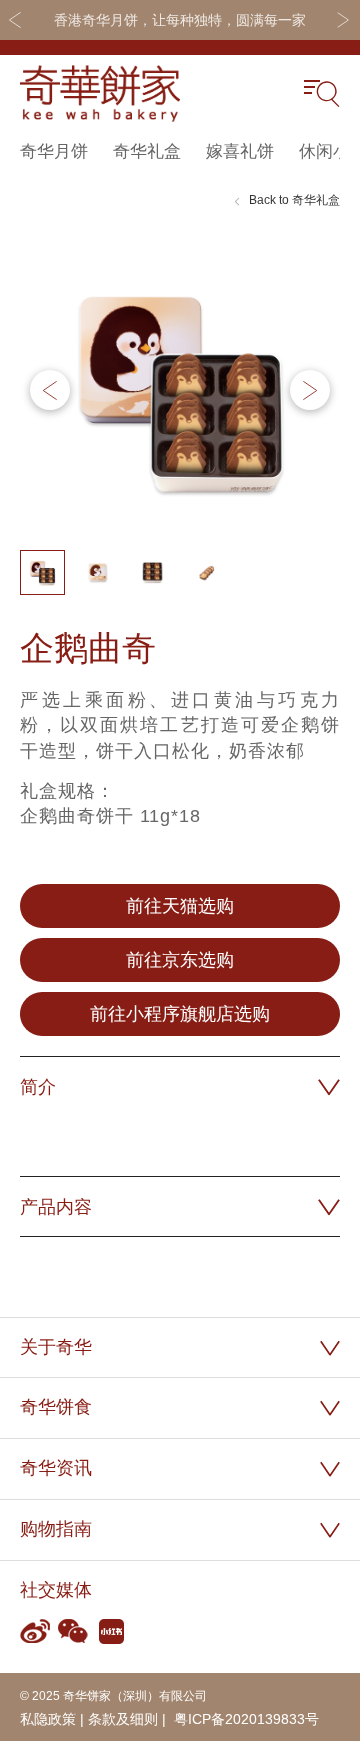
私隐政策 (48, 1719)
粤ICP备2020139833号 (244, 1719)
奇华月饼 (54, 151)
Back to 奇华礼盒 (294, 200)
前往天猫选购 (180, 906)
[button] (310, 390)
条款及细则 (123, 1719)
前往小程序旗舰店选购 (180, 1014)
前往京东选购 (180, 960)
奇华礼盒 (147, 151)
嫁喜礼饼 (240, 151)
